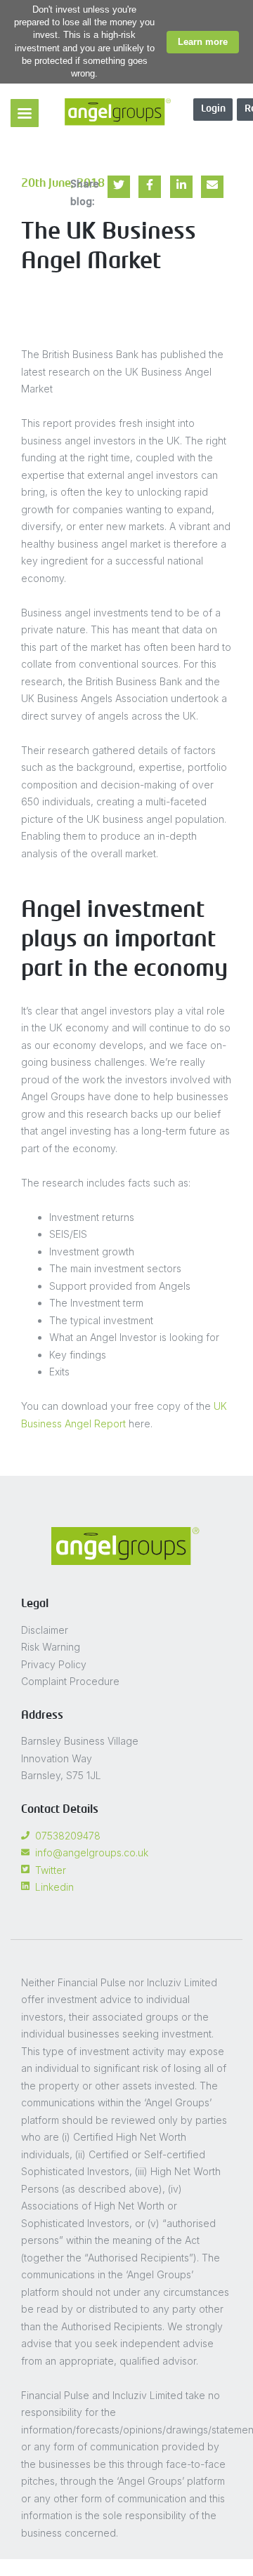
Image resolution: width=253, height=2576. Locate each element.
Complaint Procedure (70, 1681)
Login (213, 109)
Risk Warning (51, 1647)
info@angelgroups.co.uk (92, 1852)
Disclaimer (45, 1630)
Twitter (51, 1870)
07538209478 (68, 1836)
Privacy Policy (54, 1664)
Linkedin (54, 1887)
